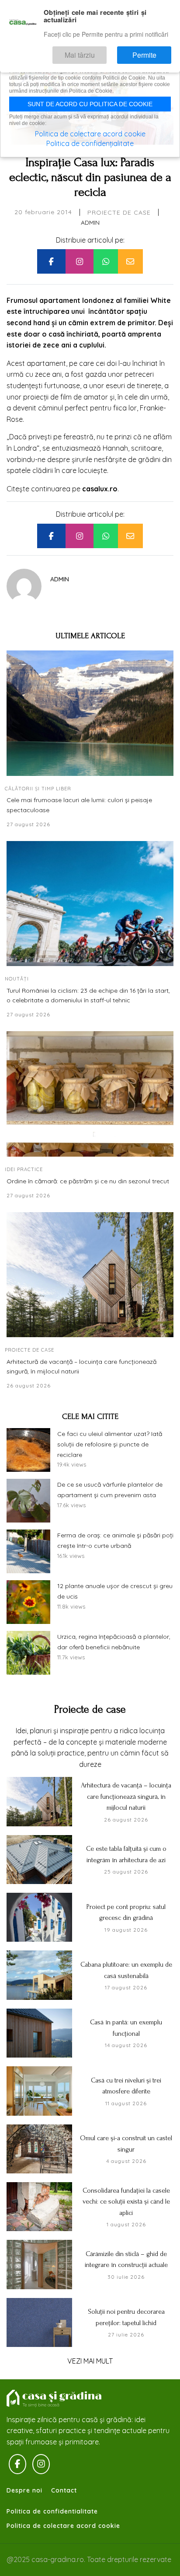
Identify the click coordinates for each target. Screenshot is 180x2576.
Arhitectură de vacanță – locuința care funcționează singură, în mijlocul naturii (81, 1366)
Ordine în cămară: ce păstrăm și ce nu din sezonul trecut (88, 1181)
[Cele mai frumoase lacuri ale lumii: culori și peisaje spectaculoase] (90, 713)
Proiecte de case (119, 212)
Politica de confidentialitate (52, 2511)
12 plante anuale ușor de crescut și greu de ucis (115, 1591)
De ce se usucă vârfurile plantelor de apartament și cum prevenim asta (110, 1490)
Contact (64, 2490)
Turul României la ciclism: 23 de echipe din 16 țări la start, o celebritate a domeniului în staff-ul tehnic (88, 995)
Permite (153, 51)
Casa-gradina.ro (55, 2399)
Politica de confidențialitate (90, 143)
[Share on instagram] (80, 261)
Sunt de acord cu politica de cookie (90, 104)
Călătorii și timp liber (38, 789)
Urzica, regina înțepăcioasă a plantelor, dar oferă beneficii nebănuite (114, 1642)
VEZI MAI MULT (90, 2361)
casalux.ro (100, 489)
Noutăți (17, 979)
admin (90, 222)
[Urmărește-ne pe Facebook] (17, 2464)
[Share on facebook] (51, 261)
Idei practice (24, 1169)
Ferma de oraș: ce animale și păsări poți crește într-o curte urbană (115, 1540)
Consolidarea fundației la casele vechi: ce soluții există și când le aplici (126, 2202)
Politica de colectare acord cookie (63, 2526)
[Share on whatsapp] (106, 261)
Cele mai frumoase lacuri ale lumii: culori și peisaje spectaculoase (79, 805)
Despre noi (24, 2490)
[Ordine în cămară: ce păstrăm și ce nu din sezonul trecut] (90, 1094)
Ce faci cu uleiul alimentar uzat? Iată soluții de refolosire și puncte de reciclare (110, 1444)
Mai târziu (105, 51)
